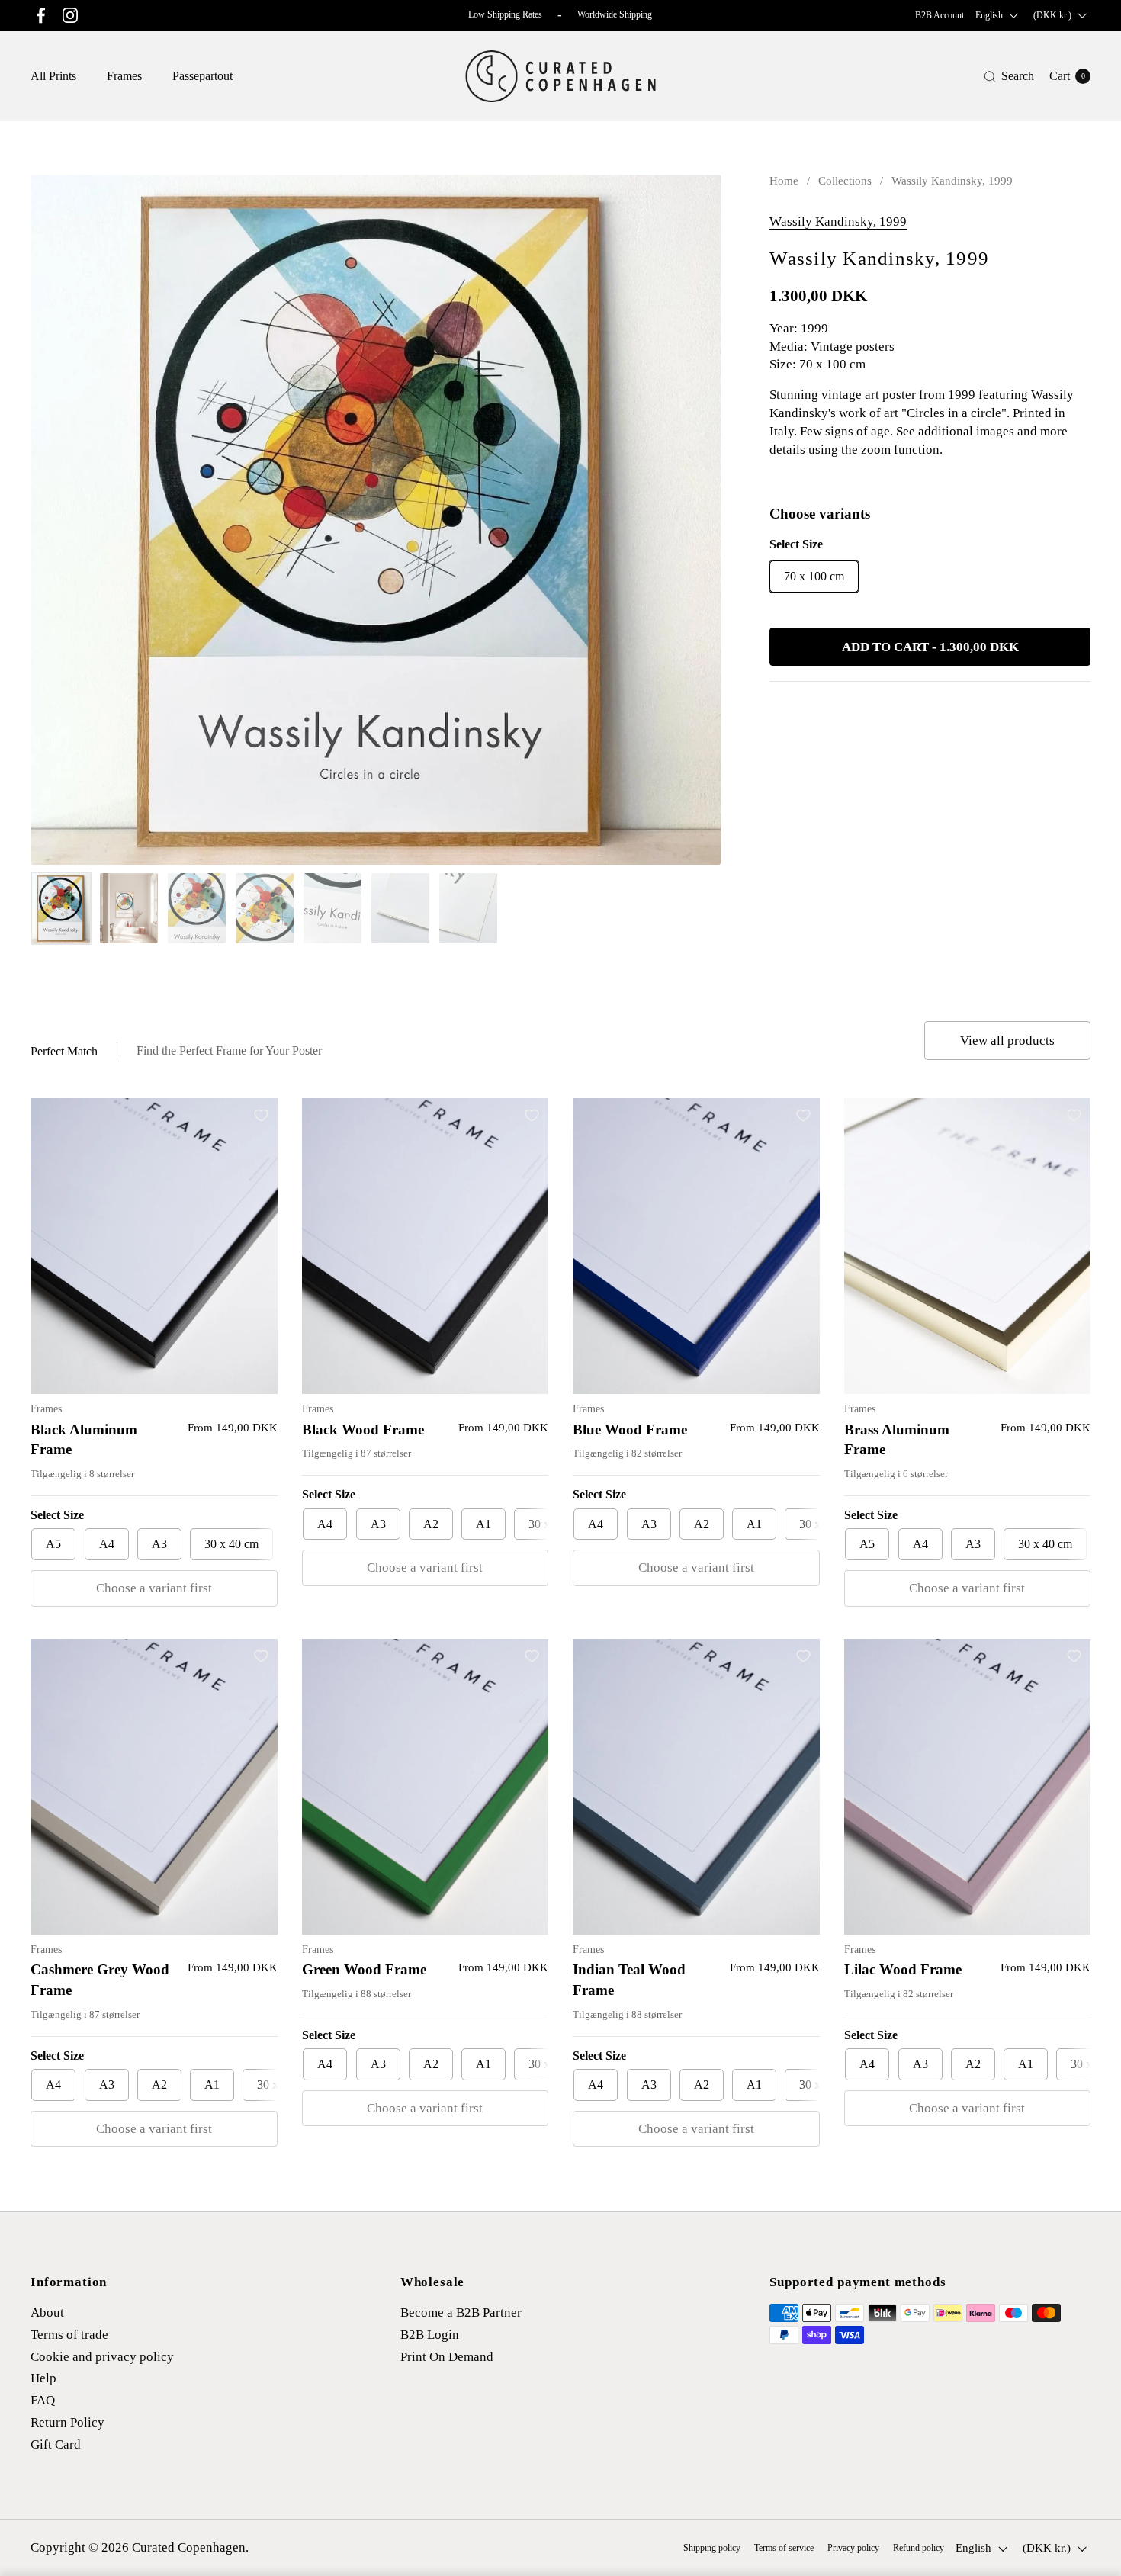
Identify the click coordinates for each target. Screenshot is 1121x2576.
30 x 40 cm (231, 1544)
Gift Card (56, 2444)
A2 (431, 1524)
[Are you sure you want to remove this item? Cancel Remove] (376, 520)
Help (43, 2378)
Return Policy (67, 2422)
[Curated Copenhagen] (561, 76)
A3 (159, 1544)
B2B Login (430, 2335)
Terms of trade (69, 2335)
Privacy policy (853, 2548)
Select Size (57, 1515)
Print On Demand (447, 2357)
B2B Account (940, 15)
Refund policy (919, 2548)
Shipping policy (712, 2548)
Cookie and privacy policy (102, 2357)
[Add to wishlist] (702, 194)
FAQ (43, 2400)
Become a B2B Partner (461, 2313)
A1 (483, 1524)
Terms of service (784, 2548)
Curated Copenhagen (189, 2547)
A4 (107, 1544)
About (47, 2313)
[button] (1009, 77)
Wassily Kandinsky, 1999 (838, 222)
